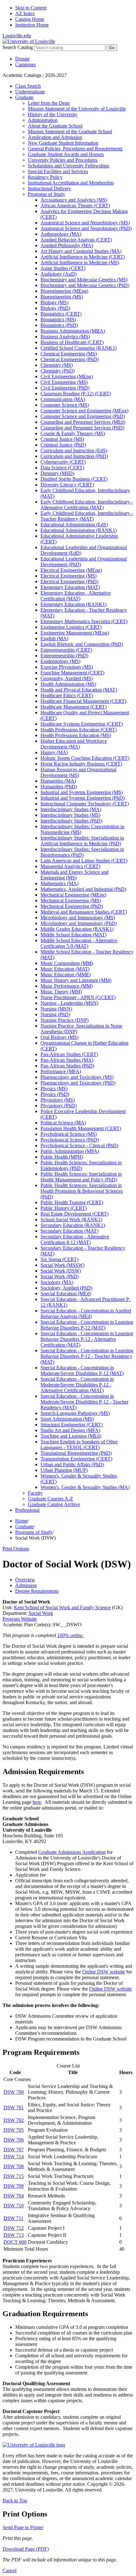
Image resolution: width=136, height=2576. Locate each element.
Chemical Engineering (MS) (69, 354)
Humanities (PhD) (59, 787)
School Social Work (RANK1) (71, 1219)
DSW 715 (14, 2176)
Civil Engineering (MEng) (67, 376)
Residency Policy (45, 177)
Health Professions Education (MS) (76, 735)
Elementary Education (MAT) (70, 587)
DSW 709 (14, 2186)
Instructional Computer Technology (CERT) (85, 804)
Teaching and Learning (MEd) (71, 1436)
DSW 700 (14, 2092)
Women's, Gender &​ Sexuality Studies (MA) (85, 1487)
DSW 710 (14, 2206)
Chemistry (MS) (57, 365)
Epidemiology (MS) (60, 661)
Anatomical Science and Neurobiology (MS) (85, 223)
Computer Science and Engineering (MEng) (84, 411)
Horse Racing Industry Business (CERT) (81, 764)
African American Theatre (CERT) (75, 206)
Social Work (41, 1613)
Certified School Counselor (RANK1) (79, 348)
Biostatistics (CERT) (61, 314)
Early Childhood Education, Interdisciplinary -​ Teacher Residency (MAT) (87, 516)
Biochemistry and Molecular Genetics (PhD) (85, 285)
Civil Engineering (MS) (64, 382)
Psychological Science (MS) (69, 1134)
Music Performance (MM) (67, 986)
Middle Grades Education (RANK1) (77, 929)
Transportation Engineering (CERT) (76, 1459)
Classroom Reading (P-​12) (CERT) (76, 394)
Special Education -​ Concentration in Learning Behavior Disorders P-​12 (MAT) (87, 1325)
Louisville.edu (17, 36)
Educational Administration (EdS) (74, 525)
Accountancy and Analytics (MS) (74, 200)
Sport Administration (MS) (67, 1419)
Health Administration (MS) (68, 684)
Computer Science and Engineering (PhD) (83, 416)
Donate (22, 59)
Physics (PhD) (55, 1094)
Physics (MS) (54, 1088)
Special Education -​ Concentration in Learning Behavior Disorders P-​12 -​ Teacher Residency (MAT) (87, 1356)
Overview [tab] (25, 1580)
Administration (43, 120)
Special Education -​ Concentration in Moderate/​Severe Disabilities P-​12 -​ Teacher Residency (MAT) (84, 1402)
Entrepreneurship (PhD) (64, 656)
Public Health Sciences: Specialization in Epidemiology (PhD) (81, 1165)
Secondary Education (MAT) (69, 1231)
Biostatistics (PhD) (59, 325)
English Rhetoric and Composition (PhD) (82, 644)
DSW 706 (14, 2140)
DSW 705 (14, 2130)
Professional (27, 1510)
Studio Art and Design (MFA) (70, 1430)
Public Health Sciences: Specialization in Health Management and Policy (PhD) (81, 1177)
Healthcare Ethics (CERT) (67, 695)
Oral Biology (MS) (59, 1037)
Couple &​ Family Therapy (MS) (73, 433)
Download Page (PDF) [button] (26, 2549)
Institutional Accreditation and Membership (71, 183)
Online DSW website (104, 1972)
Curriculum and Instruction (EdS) (74, 450)
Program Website (20, 1619)
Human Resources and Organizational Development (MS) (78, 772)
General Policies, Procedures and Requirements (75, 149)
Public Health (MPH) (62, 1157)
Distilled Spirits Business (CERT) (74, 479)
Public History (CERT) (64, 1208)
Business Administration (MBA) (73, 331)
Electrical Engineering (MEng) (71, 570)
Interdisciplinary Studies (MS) (70, 815)
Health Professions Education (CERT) (79, 730)
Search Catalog (18, 47)
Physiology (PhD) (59, 1106)
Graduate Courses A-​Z (50, 1499)
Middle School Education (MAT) (74, 935)
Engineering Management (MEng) (75, 633)
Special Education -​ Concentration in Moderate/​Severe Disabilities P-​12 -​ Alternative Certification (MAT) (77, 1385)
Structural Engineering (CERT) (72, 1425)
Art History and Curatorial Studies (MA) (81, 251)
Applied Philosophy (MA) (67, 245)
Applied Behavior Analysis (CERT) (76, 240)
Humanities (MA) (58, 781)
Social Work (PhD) (60, 1276)
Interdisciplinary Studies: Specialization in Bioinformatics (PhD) (82, 852)
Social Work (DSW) (61, 1271)
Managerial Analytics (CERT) (70, 866)
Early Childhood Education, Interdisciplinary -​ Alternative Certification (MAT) (87, 505)
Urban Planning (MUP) (64, 1470)
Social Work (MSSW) (62, 1265)
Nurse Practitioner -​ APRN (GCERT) (78, 997)
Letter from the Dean (49, 103)
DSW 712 (14, 2228)
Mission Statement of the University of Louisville (77, 109)
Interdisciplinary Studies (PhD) (71, 821)
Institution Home (32, 25)
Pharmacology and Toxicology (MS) (77, 1077)
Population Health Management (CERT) (81, 1128)
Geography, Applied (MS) (67, 678)
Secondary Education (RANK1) (73, 1225)
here (37, 1802)
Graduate (24, 97)
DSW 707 (14, 2150)
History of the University (53, 114)
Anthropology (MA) (61, 234)
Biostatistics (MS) (58, 319)
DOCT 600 (15, 2242)
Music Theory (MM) (61, 992)
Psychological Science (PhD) (70, 1140)
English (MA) (54, 638)
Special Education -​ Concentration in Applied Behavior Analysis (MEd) (86, 1313)
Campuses (25, 64)
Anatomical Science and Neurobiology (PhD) (86, 228)
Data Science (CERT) (62, 468)
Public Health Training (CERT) (72, 1202)
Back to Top (15, 2501)
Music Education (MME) (66, 975)
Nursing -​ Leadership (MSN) (69, 1003)
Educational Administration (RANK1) (79, 530)
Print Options (16, 1549)
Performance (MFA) (61, 1071)
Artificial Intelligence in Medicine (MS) (80, 263)
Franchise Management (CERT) (72, 673)
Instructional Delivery (49, 188)
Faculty (35, 1493)
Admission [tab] (26, 1585)
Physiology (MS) (58, 1100)
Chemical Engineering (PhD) (70, 359)
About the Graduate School (55, 126)
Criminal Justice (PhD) (63, 445)
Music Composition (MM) (67, 963)
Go (112, 48)
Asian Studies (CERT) (63, 268)
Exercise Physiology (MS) (67, 667)
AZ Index (25, 13)
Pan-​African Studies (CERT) (69, 1054)
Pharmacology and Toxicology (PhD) (78, 1083)
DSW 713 (14, 2235)
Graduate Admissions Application (72, 1852)
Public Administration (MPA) (70, 1151)
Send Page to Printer (23, 2527)
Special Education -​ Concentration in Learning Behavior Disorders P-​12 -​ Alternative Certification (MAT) (87, 1339)
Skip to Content (31, 8)
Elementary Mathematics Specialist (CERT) (84, 621)
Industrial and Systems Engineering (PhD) (83, 798)
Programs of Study (46, 194)
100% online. (71, 1635)
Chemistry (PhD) (58, 371)
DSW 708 (14, 2166)
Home (21, 1521)
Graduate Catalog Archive (54, 1504)
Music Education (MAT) (65, 969)
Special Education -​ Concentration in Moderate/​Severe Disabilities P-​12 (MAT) (82, 1370)
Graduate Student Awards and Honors (66, 154)
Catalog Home (30, 19)
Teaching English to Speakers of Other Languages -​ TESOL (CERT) (79, 1444)
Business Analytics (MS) (65, 337)
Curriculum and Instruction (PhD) (74, 456)
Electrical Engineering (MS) (68, 576)
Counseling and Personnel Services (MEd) (83, 422)
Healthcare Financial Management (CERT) (83, 701)
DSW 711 (13, 2218)
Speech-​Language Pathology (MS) (75, 1413)
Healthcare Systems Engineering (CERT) (82, 724)
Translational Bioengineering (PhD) (76, 1453)
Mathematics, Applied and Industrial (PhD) (83, 889)
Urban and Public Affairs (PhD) (72, 1464)
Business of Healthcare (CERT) (72, 342)
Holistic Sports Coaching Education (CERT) (85, 758)
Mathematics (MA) (59, 883)
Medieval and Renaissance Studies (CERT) (84, 912)
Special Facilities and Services (58, 171)
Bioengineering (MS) (62, 297)
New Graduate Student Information (63, 143)
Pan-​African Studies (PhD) (67, 1066)
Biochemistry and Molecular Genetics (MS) (84, 280)
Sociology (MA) (57, 1282)
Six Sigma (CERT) (59, 1259)
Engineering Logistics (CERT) (71, 627)
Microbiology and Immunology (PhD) (79, 923)
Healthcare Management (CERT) (74, 707)
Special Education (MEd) (66, 1294)
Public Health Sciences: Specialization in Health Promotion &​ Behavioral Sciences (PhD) (82, 1191)
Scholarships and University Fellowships (68, 166)
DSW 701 (14, 2107)
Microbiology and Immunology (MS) (78, 918)
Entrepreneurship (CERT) (66, 650)
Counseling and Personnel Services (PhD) (82, 428)
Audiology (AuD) (59, 274)
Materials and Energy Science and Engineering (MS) (74, 875)
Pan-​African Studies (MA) (67, 1060)
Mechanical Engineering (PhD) (72, 906)
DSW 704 (14, 2196)
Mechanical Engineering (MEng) (73, 895)
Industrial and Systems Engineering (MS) (82, 792)
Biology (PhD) (55, 308)
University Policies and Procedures (63, 160)
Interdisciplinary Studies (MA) (71, 809)
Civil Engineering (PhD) (65, 388)
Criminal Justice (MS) (62, 439)
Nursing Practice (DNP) (65, 1020)
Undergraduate (30, 92)
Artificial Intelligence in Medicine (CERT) (83, 257)
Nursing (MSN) (56, 1009)
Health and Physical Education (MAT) (79, 690)
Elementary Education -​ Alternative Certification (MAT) (76, 596)
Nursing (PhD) (55, 1014)
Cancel (9, 2570)
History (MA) (54, 752)
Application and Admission (55, 137)
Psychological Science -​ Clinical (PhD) (79, 1145)
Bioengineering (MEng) (64, 291)
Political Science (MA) (63, 1123)
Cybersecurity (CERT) (63, 462)
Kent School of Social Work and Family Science (62, 1607)
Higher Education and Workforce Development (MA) (74, 744)
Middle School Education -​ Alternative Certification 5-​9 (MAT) (79, 943)
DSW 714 (14, 2157)
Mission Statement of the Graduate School (70, 131)
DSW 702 (14, 2120)
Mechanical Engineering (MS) (71, 900)
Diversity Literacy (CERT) (67, 485)
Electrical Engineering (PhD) (69, 581)
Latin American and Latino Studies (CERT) (84, 861)
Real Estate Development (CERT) (74, 1214)
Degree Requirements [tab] (37, 1591)
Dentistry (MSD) (57, 473)
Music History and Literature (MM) (76, 980)
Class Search (28, 86)
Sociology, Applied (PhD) (66, 1288)
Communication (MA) (63, 399)
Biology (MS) (54, 302)
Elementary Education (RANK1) (74, 604)
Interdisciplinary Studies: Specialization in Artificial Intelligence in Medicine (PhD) (82, 841)
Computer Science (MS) (65, 405)
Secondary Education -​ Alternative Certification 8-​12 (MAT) (75, 1239)
